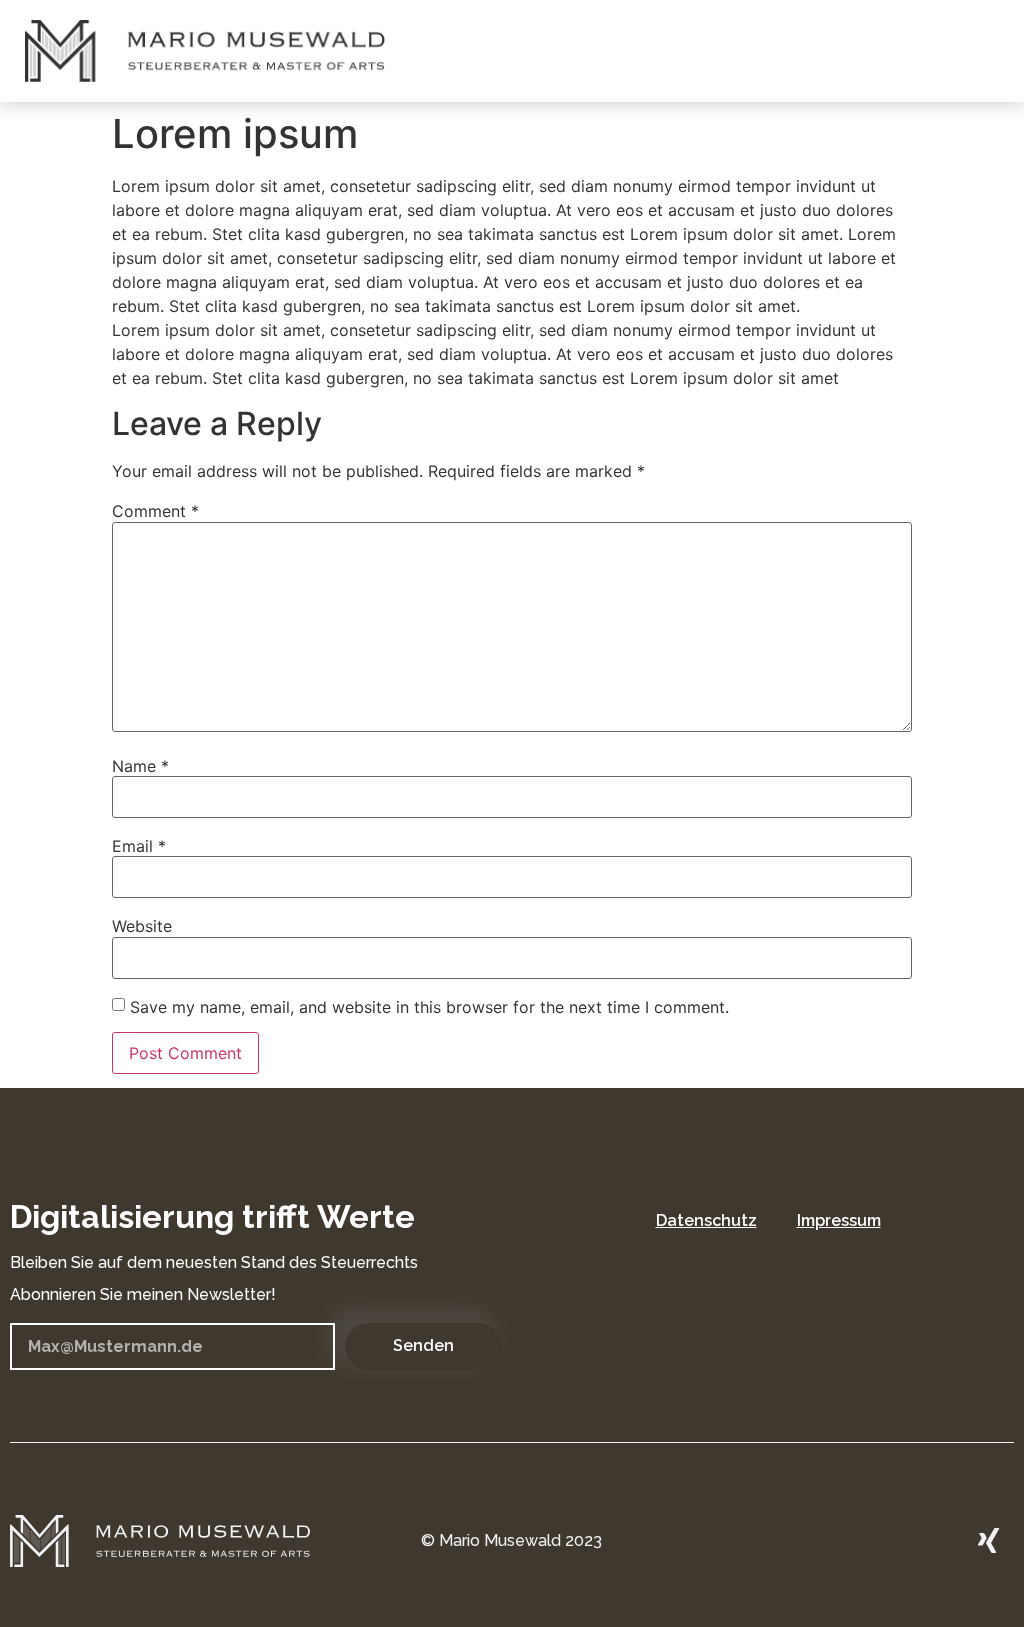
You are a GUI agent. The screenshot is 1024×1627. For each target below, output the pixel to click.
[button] (993, 51)
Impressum (839, 1220)
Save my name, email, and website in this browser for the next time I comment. (429, 1007)
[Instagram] (934, 1541)
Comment (155, 511)
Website (142, 926)
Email (139, 846)
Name (140, 766)
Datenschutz (706, 1220)
